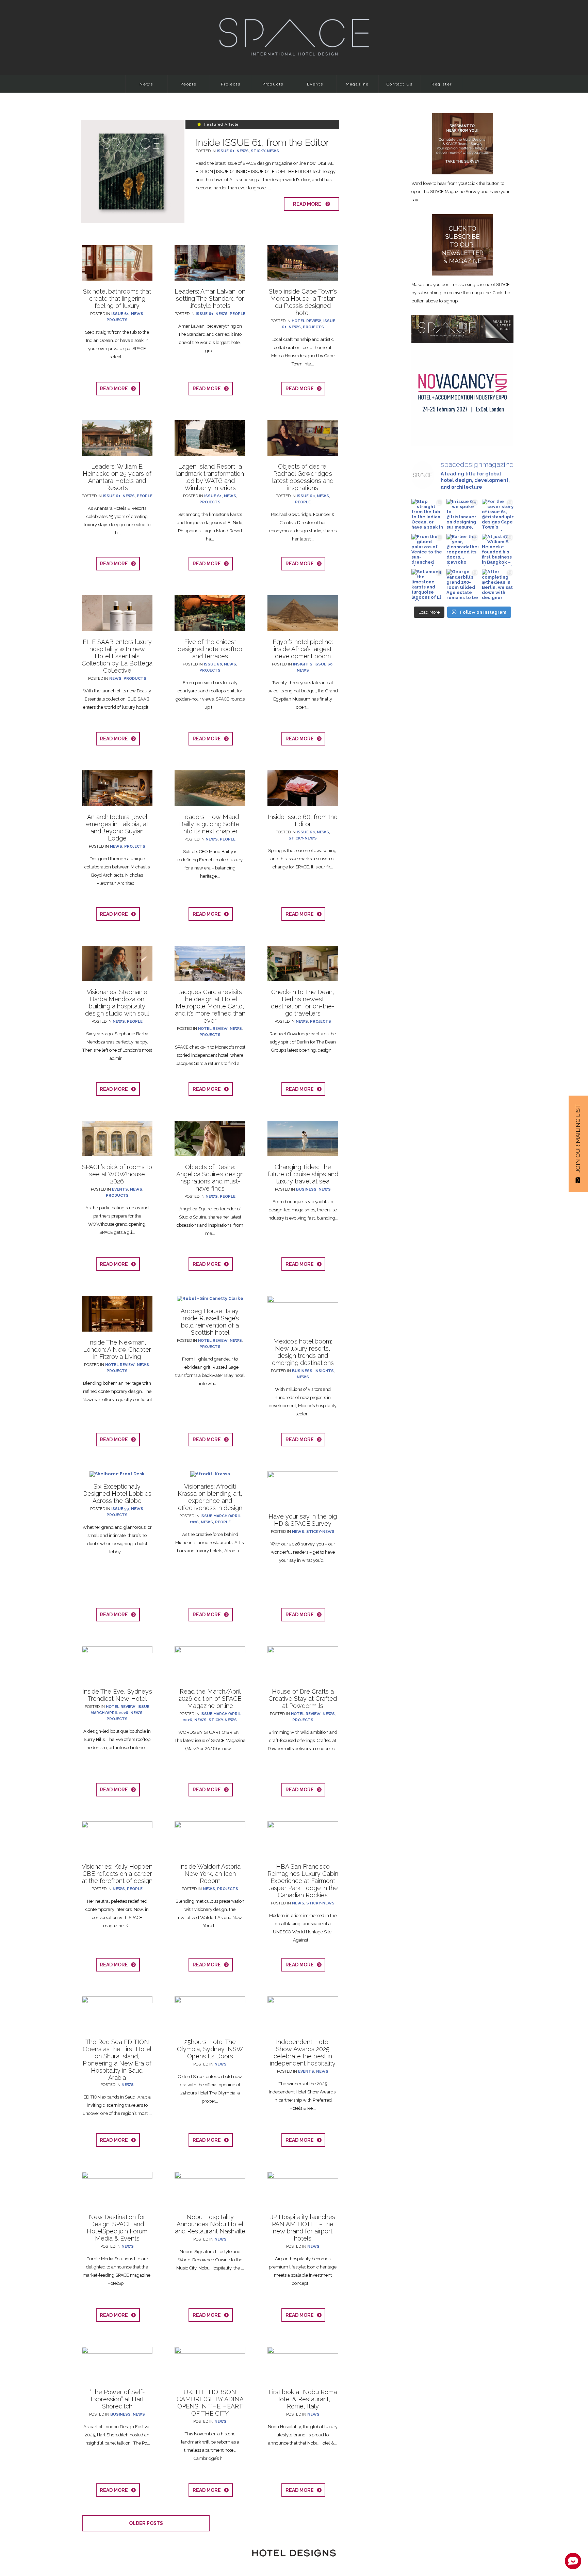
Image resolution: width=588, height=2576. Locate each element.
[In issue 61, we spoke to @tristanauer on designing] (462, 515)
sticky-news (265, 151)
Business (306, 1189)
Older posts (146, 2523)
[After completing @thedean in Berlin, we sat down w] (498, 585)
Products (273, 84)
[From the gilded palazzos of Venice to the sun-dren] (427, 550)
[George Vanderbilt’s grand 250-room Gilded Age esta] (462, 585)
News (146, 84)
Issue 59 (120, 1509)
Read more (309, 204)
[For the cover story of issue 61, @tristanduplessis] (498, 515)
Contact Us (400, 84)
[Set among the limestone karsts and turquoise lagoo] (427, 585)
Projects (231, 84)
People (189, 84)
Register (442, 84)
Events (315, 84)
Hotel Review (306, 321)
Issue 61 (226, 151)
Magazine (357, 84)
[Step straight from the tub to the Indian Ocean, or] (427, 515)
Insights (303, 664)
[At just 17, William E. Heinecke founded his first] (498, 550)
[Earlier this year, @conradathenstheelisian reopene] (462, 550)
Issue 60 (306, 496)
